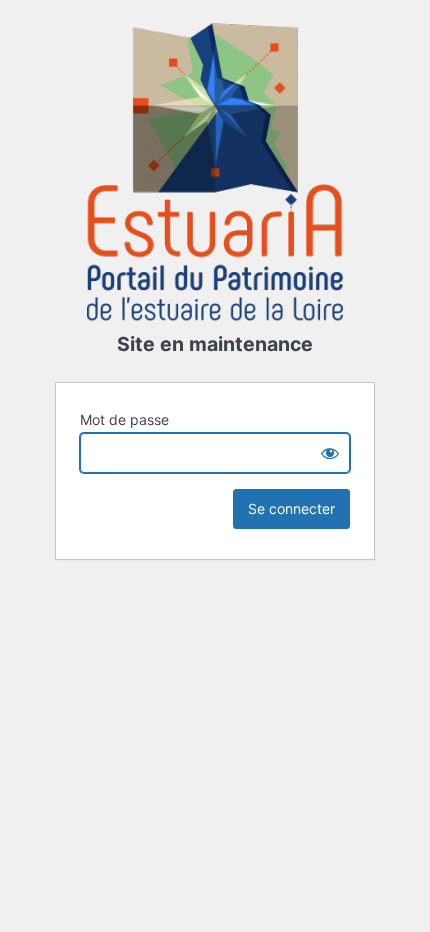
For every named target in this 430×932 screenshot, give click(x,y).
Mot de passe (124, 419)
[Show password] (330, 453)
